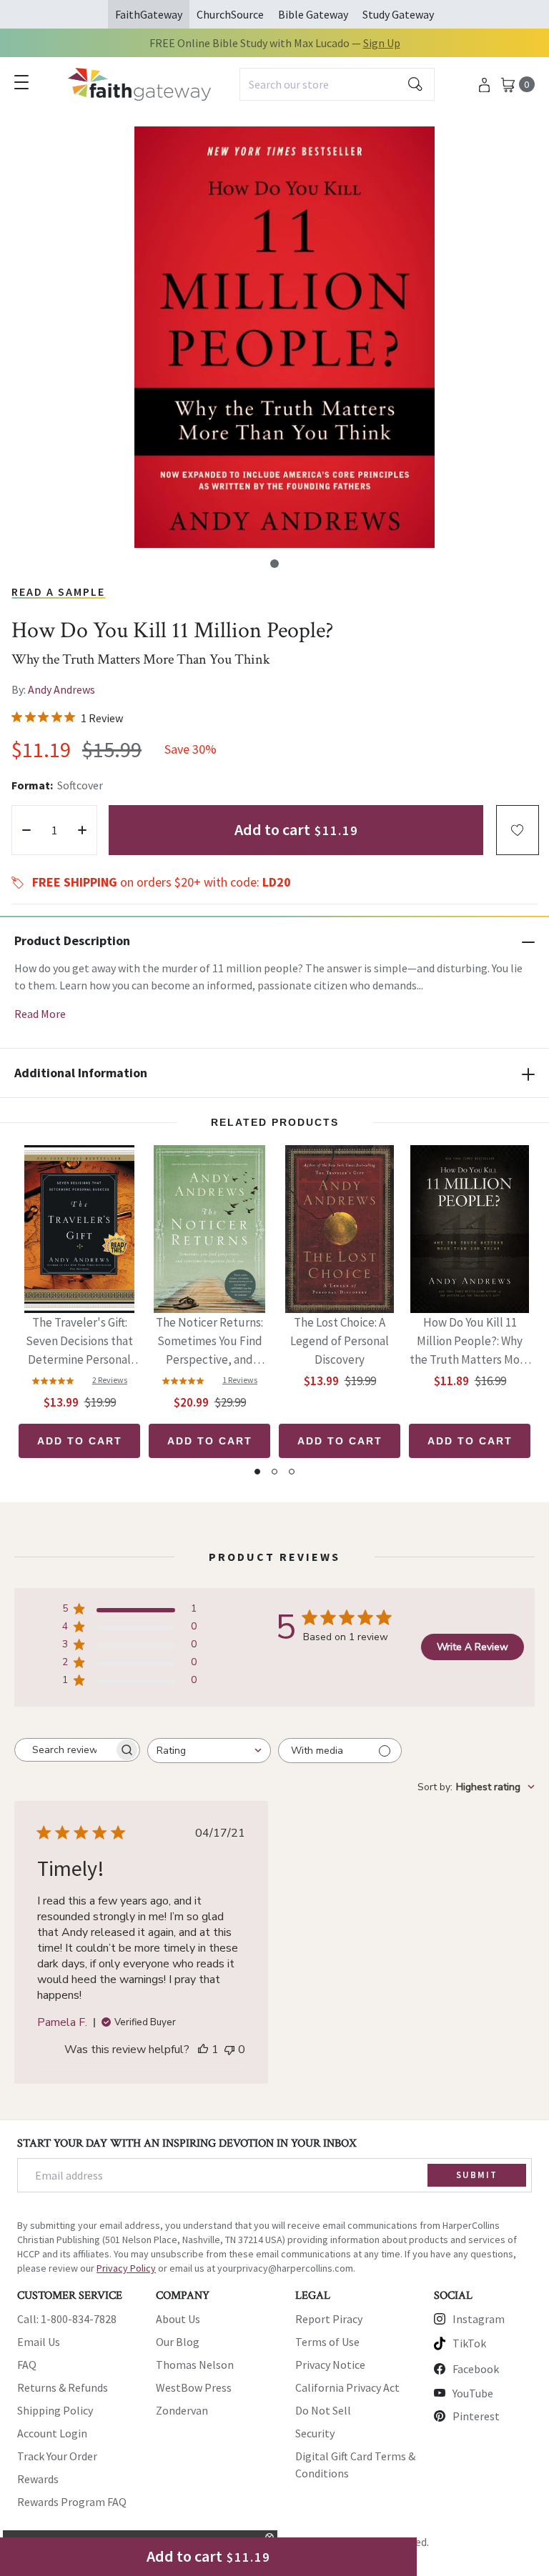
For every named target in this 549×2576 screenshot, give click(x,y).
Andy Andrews (61, 689)
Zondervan (182, 2410)
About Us (178, 2319)
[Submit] (415, 84)
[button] (274, 564)
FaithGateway (149, 14)
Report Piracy (329, 2319)
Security (315, 2433)
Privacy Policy (126, 2268)
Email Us (39, 2342)
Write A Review (473, 1647)
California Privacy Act (347, 2387)
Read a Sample (58, 591)
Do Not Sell (323, 2410)
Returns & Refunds (63, 2387)
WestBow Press (194, 2387)
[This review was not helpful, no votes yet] (229, 2050)
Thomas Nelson (195, 2365)
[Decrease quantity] (26, 830)
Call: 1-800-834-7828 (67, 2319)
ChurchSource (230, 14)
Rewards (38, 2479)
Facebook (476, 2369)
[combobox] (337, 84)
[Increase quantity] (82, 830)
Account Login (52, 2433)
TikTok (469, 2343)
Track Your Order (57, 2456)
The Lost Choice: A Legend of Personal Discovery (340, 1341)
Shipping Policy (55, 2410)
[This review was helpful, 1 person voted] (203, 2050)
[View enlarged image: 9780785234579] (285, 337)
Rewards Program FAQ (72, 2502)
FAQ (27, 2365)
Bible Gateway (313, 14)
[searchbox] (64, 1750)
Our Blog (178, 2342)
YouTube (473, 2393)
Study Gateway (398, 14)
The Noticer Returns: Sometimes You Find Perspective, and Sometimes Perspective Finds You (209, 1342)
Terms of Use (327, 2342)
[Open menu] (21, 82)
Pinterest (476, 2416)
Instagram (479, 2319)
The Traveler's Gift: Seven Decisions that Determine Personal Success (79, 1342)
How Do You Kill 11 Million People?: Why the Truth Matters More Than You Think (470, 1342)
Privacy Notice (330, 2365)
